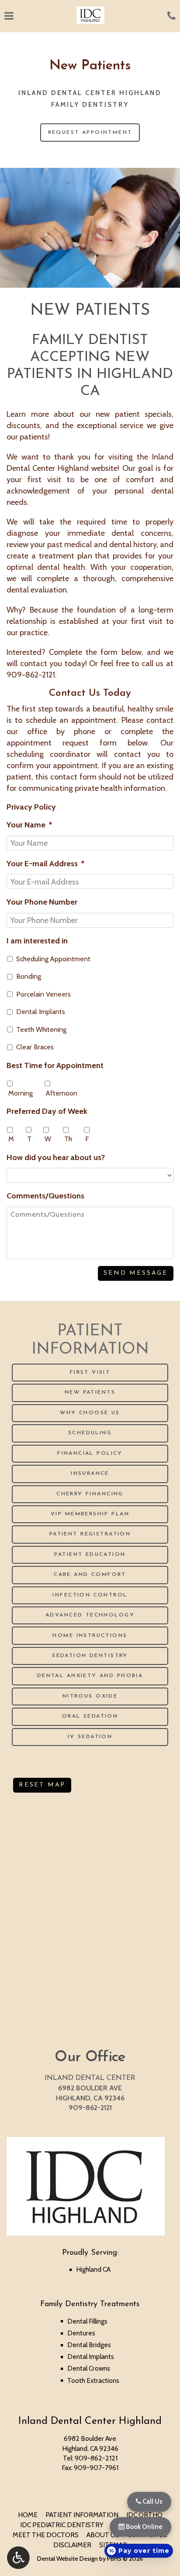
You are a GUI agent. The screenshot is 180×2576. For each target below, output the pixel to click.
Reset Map (42, 1785)
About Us (103, 2535)
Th (68, 1139)
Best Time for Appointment (55, 1065)
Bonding (29, 976)
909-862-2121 (31, 675)
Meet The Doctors (46, 2535)
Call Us (152, 2501)
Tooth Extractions (93, 2380)
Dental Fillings (87, 2321)
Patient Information (82, 2515)
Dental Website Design (67, 2559)
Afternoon (62, 1093)
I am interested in (37, 941)
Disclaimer (72, 2545)
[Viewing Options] (18, 2558)
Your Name (29, 825)
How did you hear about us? (56, 1157)
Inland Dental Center (90, 2078)
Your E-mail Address (45, 863)
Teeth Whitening (41, 1029)
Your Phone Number (42, 902)
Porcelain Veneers (43, 994)
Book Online (144, 2527)
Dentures (81, 2333)
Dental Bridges (89, 2345)
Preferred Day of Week (47, 1111)
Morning (21, 1093)
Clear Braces (35, 1047)
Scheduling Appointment (53, 959)
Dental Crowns (89, 2368)
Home (28, 2515)
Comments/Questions (45, 1196)
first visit (147, 621)
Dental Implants (41, 1012)
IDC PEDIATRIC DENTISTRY (62, 2525)
